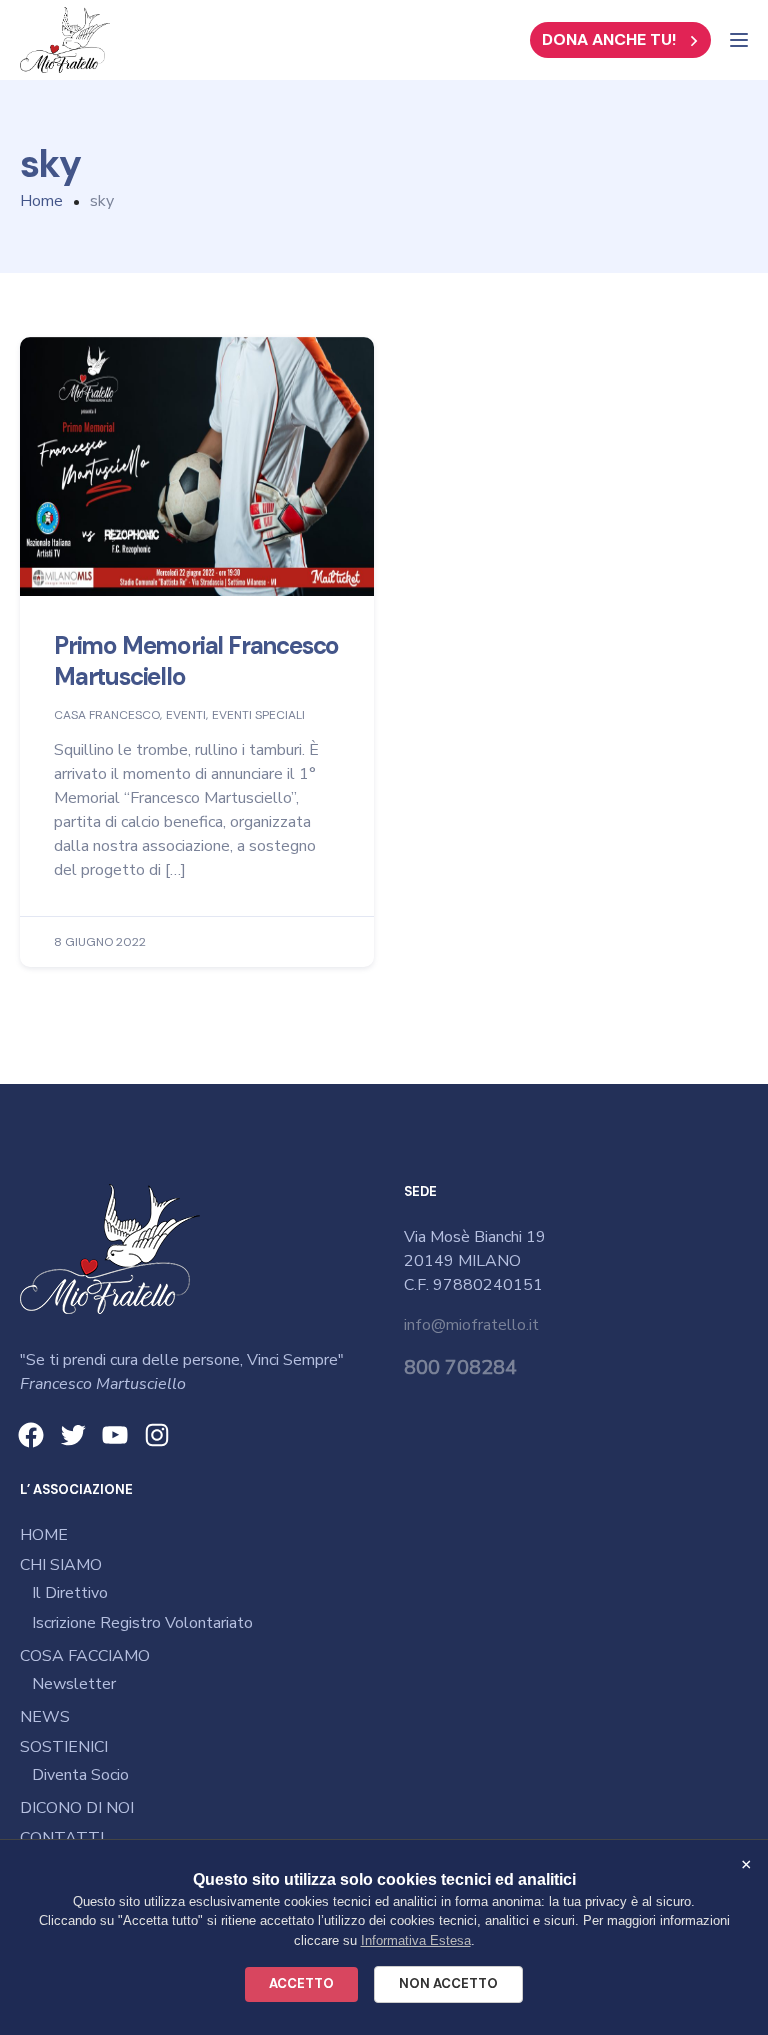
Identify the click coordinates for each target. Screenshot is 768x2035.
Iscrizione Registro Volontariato (142, 1623)
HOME (44, 1535)
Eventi (186, 716)
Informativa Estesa (416, 1940)
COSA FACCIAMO (85, 1656)
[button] (620, 40)
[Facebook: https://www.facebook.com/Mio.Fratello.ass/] (31, 1435)
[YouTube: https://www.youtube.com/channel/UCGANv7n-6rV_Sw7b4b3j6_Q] (115, 1435)
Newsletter (74, 1684)
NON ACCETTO (448, 1983)
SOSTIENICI (64, 1747)
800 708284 (460, 1367)
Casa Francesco (107, 716)
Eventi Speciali (258, 716)
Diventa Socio (80, 1775)
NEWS (45, 1717)
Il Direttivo (70, 1593)
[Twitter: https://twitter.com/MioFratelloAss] (73, 1435)
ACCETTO (301, 1983)
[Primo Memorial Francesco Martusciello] (197, 466)
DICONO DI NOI (77, 1808)
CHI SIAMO (61, 1565)
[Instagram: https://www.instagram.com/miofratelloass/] (157, 1435)
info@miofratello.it (471, 1325)
